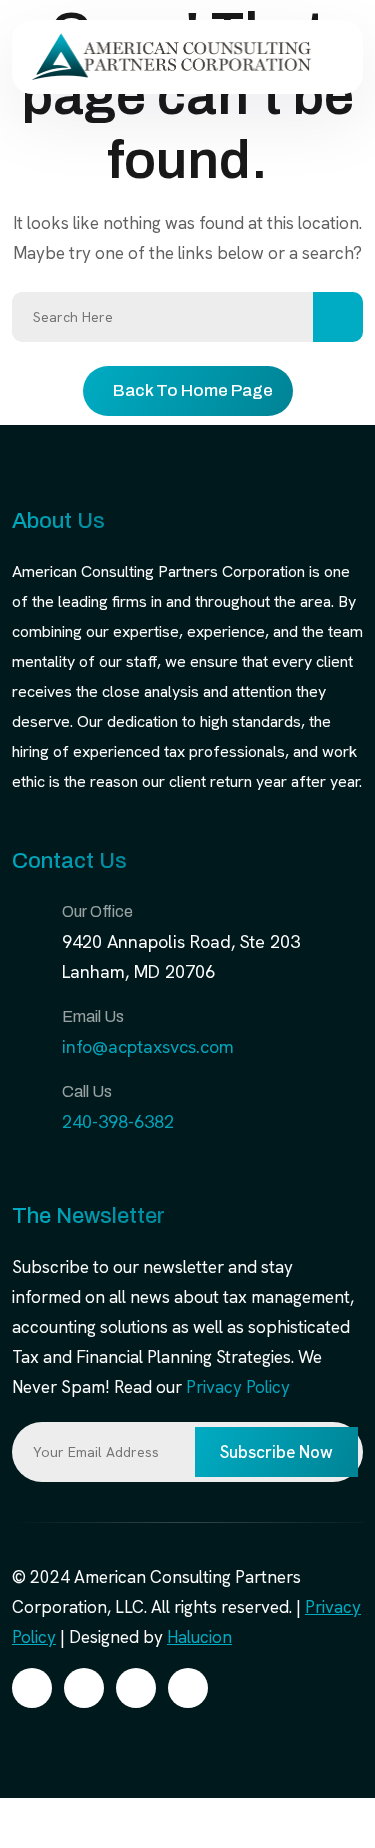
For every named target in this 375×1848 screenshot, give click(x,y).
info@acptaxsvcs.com (148, 1046)
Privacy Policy (238, 1387)
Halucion (199, 1637)
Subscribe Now (276, 1452)
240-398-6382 (118, 1121)
